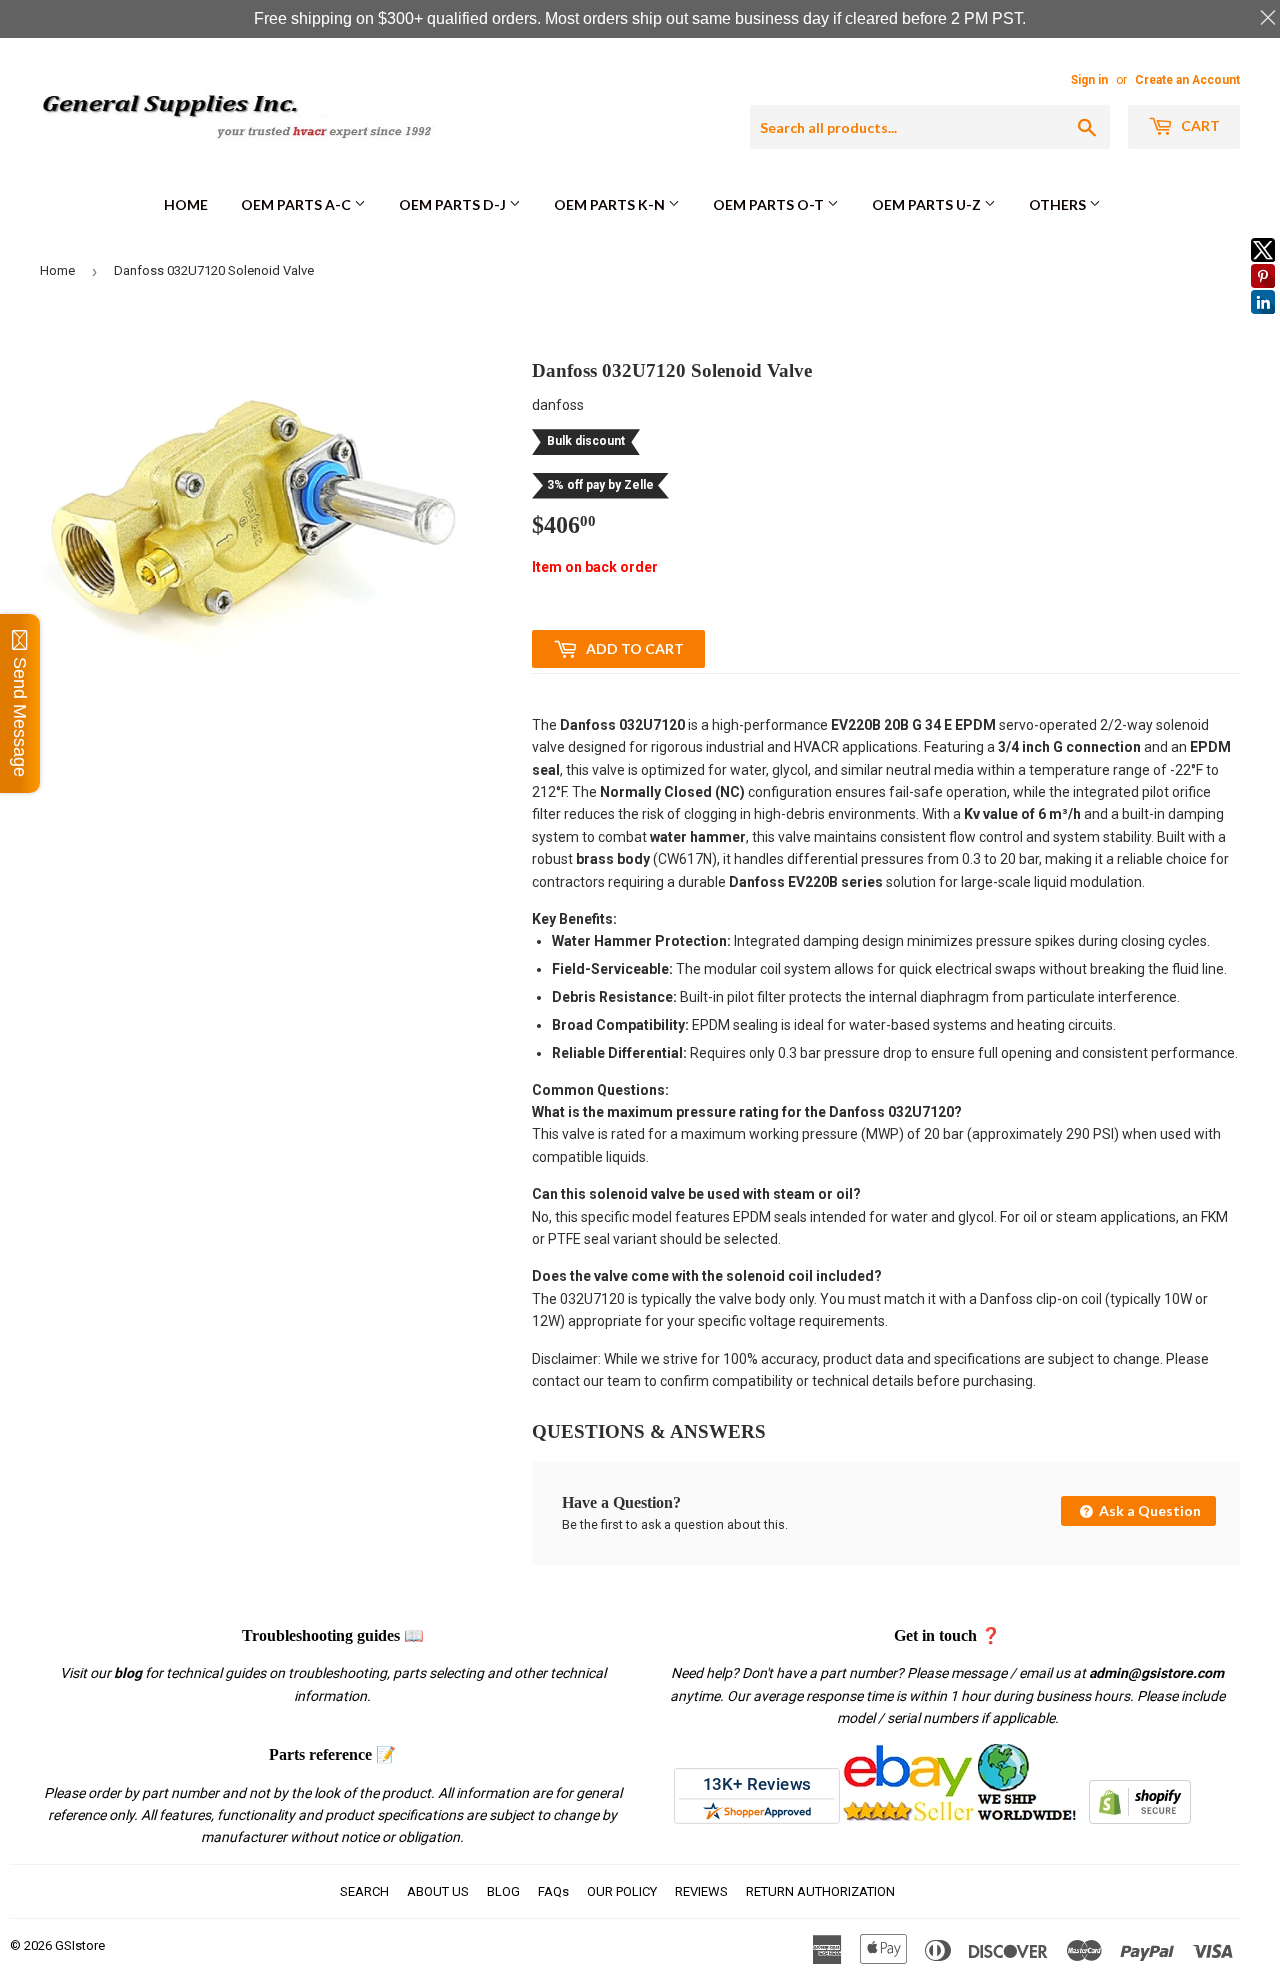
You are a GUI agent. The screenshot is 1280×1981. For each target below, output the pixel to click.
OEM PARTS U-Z (928, 204)
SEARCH (364, 1891)
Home (186, 204)
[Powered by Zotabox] (1263, 323)
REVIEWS (701, 1891)
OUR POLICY (622, 1891)
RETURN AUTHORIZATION (820, 1891)
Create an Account (1187, 80)
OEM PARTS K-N (611, 204)
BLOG (503, 1891)
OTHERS (1059, 204)
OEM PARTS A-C (297, 204)
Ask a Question (1148, 1510)
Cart (1199, 125)
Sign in (1089, 80)
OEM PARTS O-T (770, 204)
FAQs (553, 1891)
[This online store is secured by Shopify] (1140, 1819)
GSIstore (80, 1945)
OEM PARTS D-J (454, 204)
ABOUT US (438, 1891)
